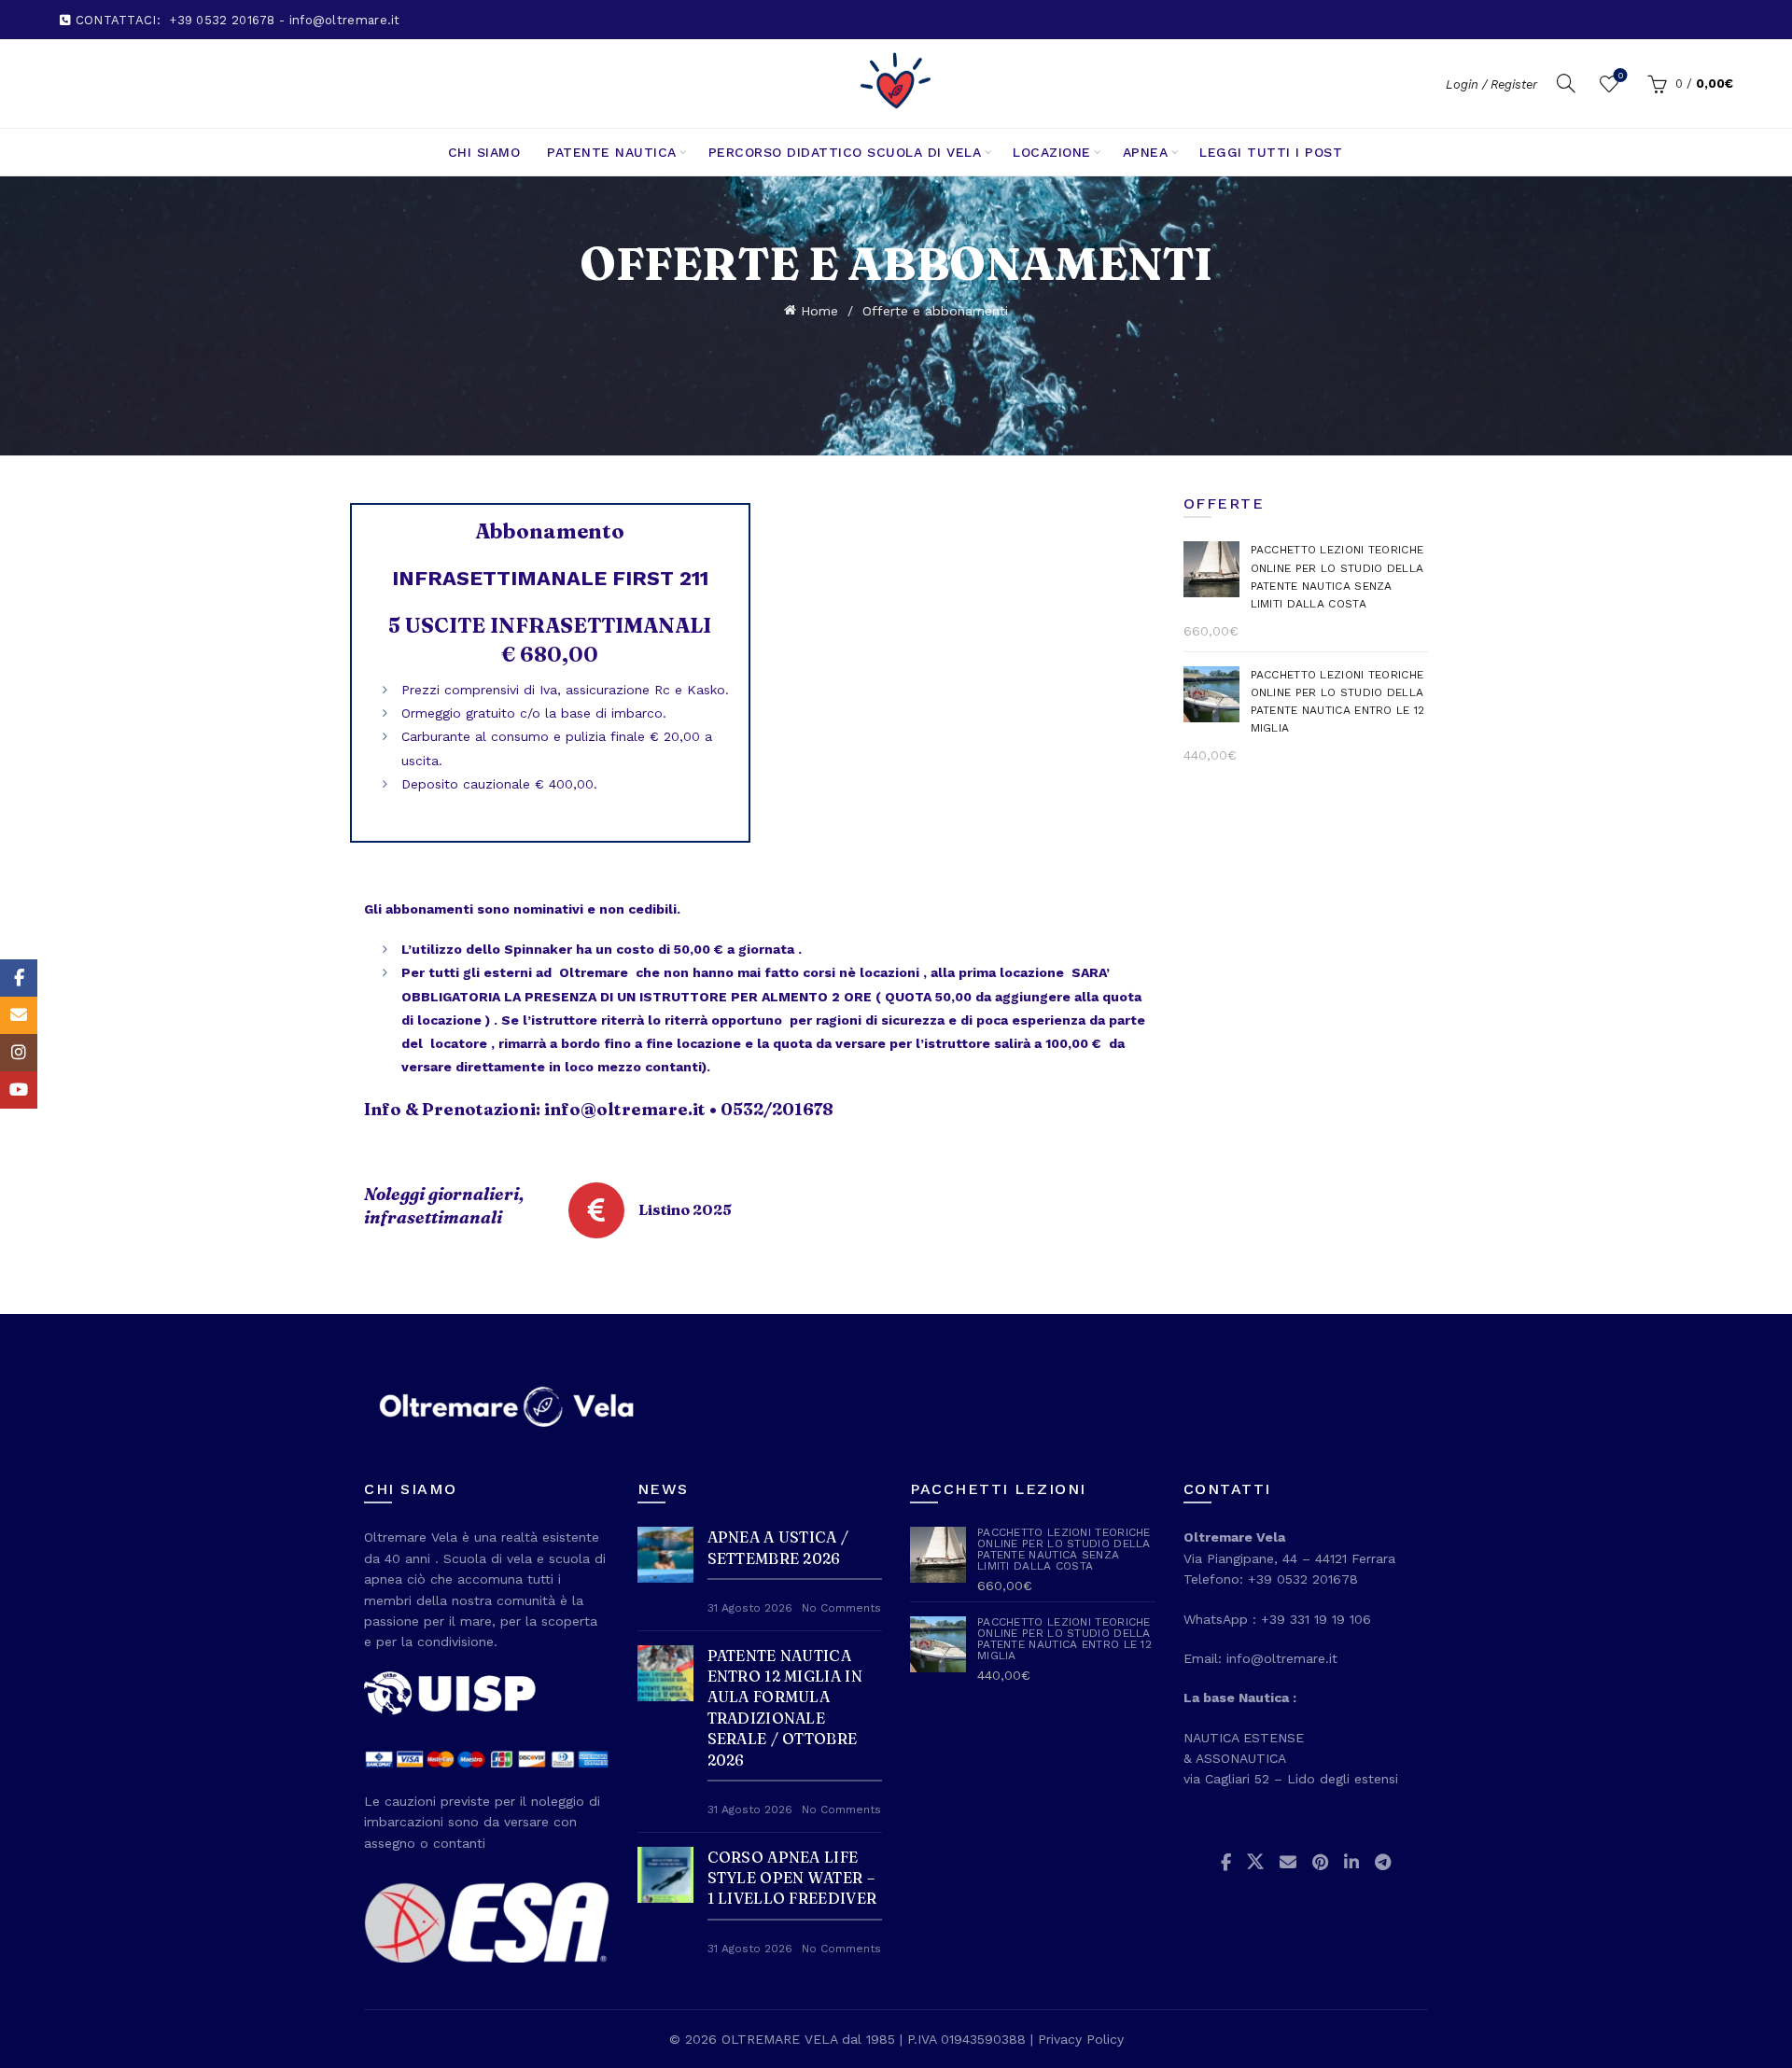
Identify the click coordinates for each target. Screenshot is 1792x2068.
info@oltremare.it (625, 1109)
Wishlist (1620, 75)
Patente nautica (612, 152)
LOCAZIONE (1052, 152)
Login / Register (1491, 84)
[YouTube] (19, 1090)
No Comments (841, 1608)
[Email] (19, 1015)
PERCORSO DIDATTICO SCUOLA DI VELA (845, 152)
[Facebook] (19, 978)
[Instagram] (19, 1053)
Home (819, 311)
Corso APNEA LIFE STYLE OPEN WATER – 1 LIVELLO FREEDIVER (792, 1878)
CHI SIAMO (484, 152)
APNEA (1146, 152)
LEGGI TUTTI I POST (1271, 152)
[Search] (1566, 83)
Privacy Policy (1081, 2039)
